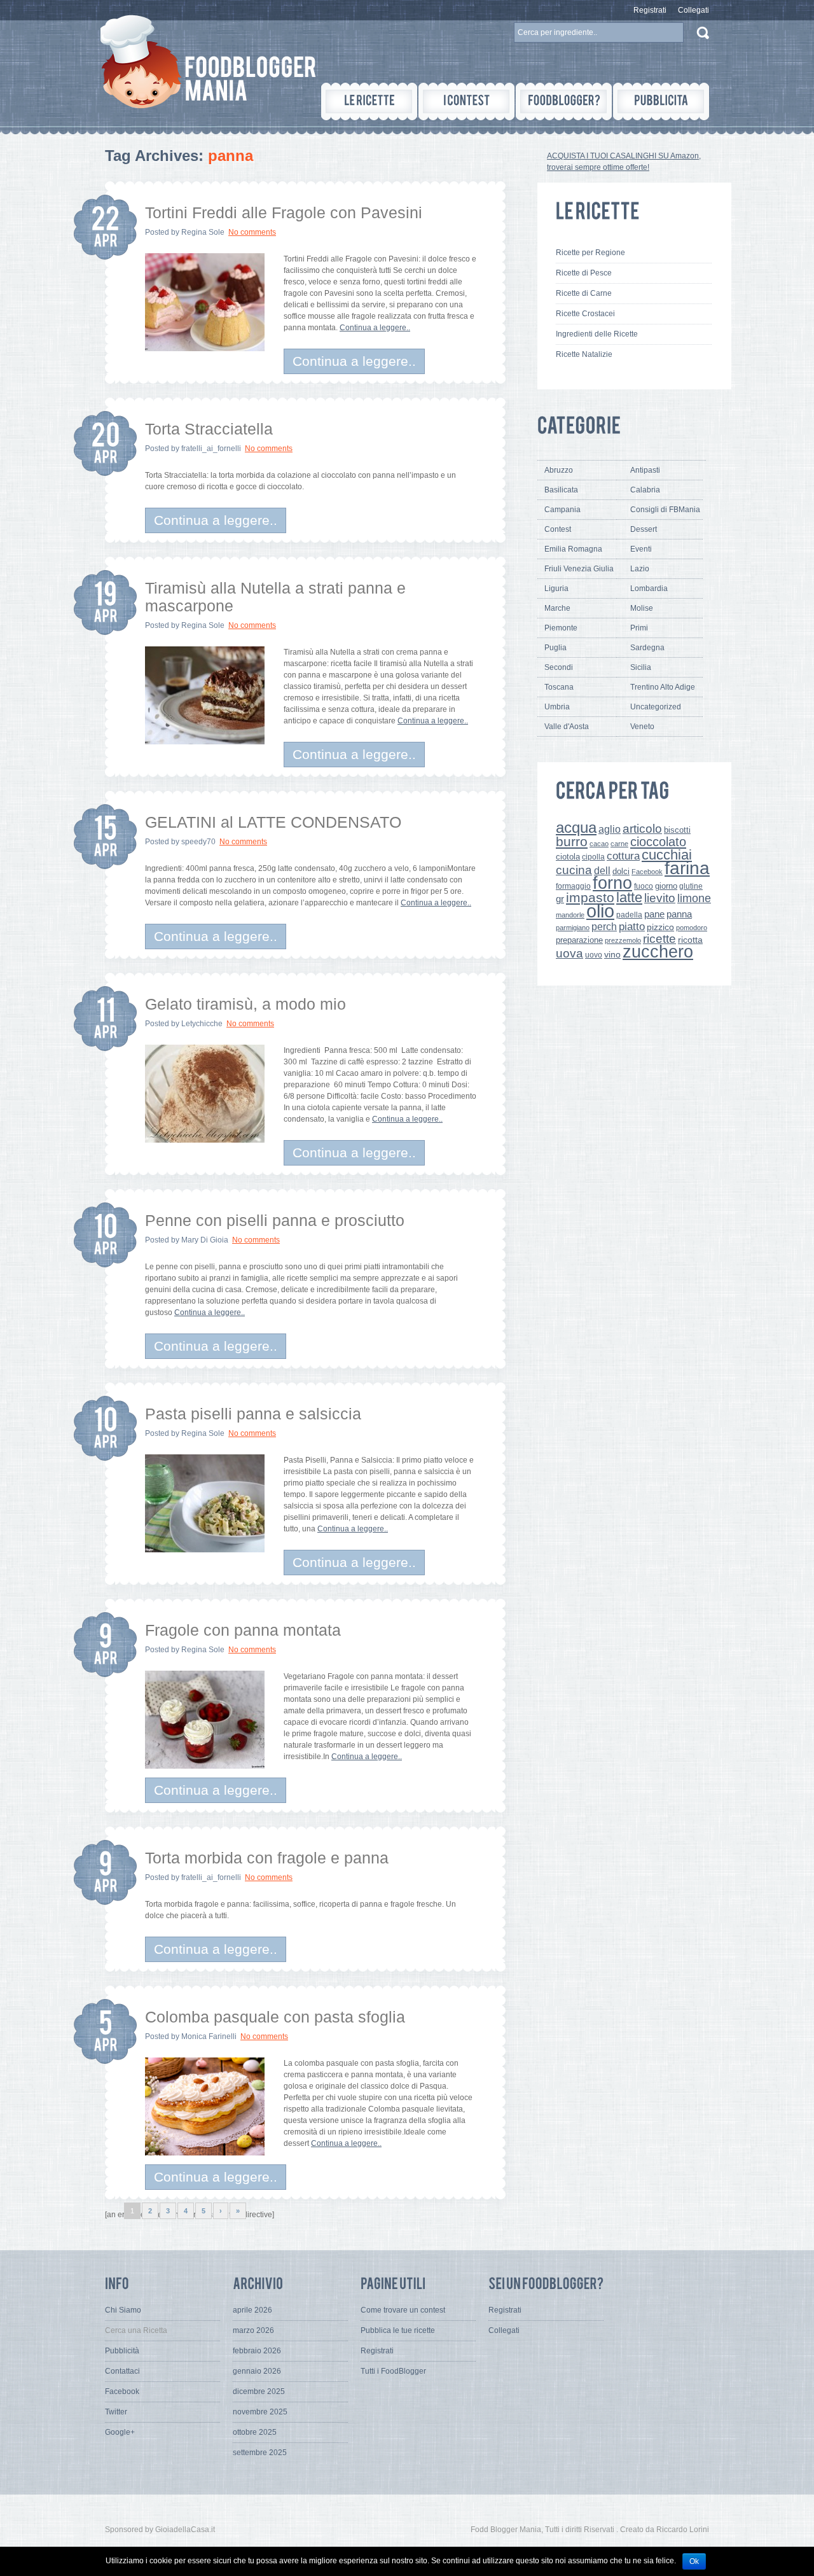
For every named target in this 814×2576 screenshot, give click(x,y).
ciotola (568, 857)
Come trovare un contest (403, 2310)
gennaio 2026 (257, 2371)
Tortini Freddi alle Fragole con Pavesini (284, 212)
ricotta (690, 940)
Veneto (642, 727)
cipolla (593, 857)
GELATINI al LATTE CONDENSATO (273, 822)
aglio (610, 829)
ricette (659, 939)
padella (629, 915)
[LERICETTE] (369, 101)
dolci (621, 871)
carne (619, 844)
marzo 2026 (253, 2330)
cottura (623, 856)
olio (600, 911)
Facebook (647, 872)
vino (612, 954)
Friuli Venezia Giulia (579, 569)
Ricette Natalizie (584, 354)
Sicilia (641, 667)
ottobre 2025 (255, 2432)
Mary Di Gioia (205, 1240)
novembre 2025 (260, 2412)
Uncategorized (656, 707)
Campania (562, 510)
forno (612, 883)
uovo (594, 955)
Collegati (693, 10)
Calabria (645, 490)
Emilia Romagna (573, 549)
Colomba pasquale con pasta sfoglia (275, 2017)
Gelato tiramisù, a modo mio (245, 1004)
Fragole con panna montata (243, 1630)
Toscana (559, 687)
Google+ (120, 2432)
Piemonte (561, 628)
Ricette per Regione (590, 253)
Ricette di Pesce (584, 273)
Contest (558, 529)
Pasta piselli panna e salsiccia (253, 1414)
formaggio (573, 886)
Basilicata (561, 490)
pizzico (660, 927)
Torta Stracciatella (209, 429)
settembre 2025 (260, 2453)
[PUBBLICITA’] (661, 101)
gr (560, 899)
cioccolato (658, 842)
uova (569, 953)
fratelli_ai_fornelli (211, 449)
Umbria (557, 707)
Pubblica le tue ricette (398, 2330)
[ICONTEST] (466, 101)
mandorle (570, 915)
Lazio (640, 569)
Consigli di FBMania (665, 510)
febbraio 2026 (257, 2351)
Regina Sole (203, 232)
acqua (576, 827)
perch (604, 926)
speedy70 (198, 842)
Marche (557, 608)
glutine (691, 886)
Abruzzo (559, 470)
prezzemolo (623, 940)
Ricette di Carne (584, 293)
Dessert (644, 529)
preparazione (579, 940)
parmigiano (573, 928)
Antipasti (645, 470)
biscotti (677, 830)
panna (679, 914)
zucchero (658, 951)
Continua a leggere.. (375, 328)
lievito (660, 898)
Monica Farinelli (209, 2036)
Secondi (559, 667)
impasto (590, 897)
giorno (666, 886)
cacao (599, 844)
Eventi (641, 549)
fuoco (644, 886)
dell (602, 870)
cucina (574, 870)
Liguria (556, 588)
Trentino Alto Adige (663, 687)
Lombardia (649, 588)
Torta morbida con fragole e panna (267, 1858)
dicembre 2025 (259, 2392)
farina (687, 868)
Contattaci (122, 2371)
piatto (632, 926)
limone (694, 898)
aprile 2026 (252, 2310)
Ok (694, 2561)
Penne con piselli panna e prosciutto (275, 1220)
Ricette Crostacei (585, 314)
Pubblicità (122, 2351)
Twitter (116, 2412)
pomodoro (692, 928)
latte (629, 897)
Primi (639, 628)
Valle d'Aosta (567, 727)
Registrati (650, 10)
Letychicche (202, 1024)
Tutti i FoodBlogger (393, 2371)
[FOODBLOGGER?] (564, 101)
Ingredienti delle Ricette (597, 334)
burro (572, 841)
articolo (642, 828)
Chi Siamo (123, 2310)
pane (654, 914)
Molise (642, 608)
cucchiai (667, 855)
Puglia (555, 648)
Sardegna (647, 648)
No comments (252, 232)
